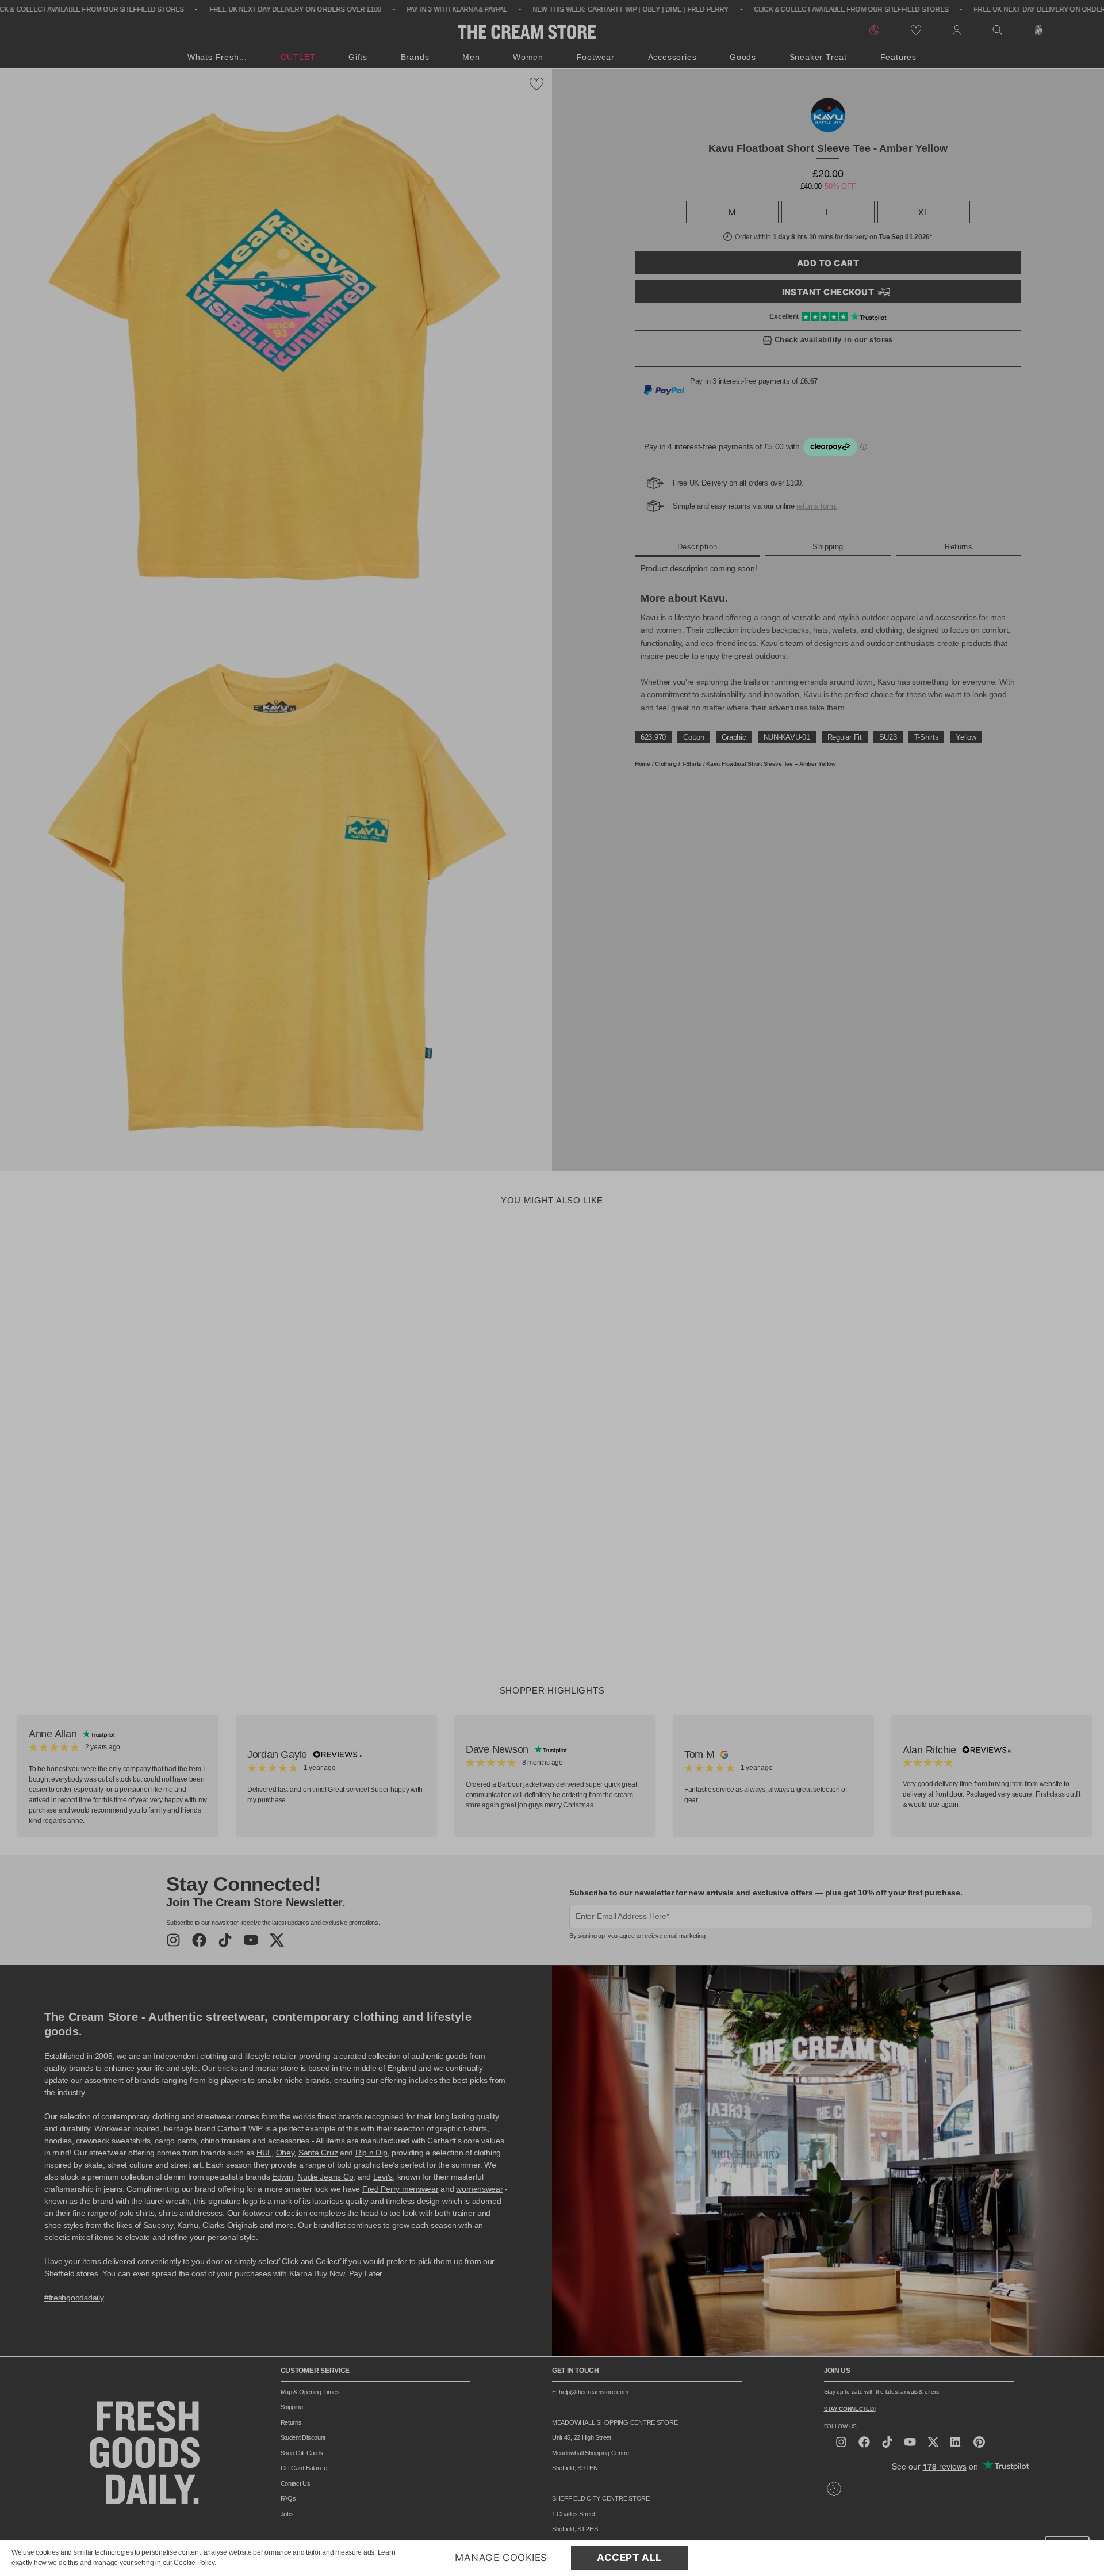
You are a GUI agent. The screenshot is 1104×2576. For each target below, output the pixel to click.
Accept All (629, 2558)
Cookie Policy (194, 2563)
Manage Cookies (501, 2558)
